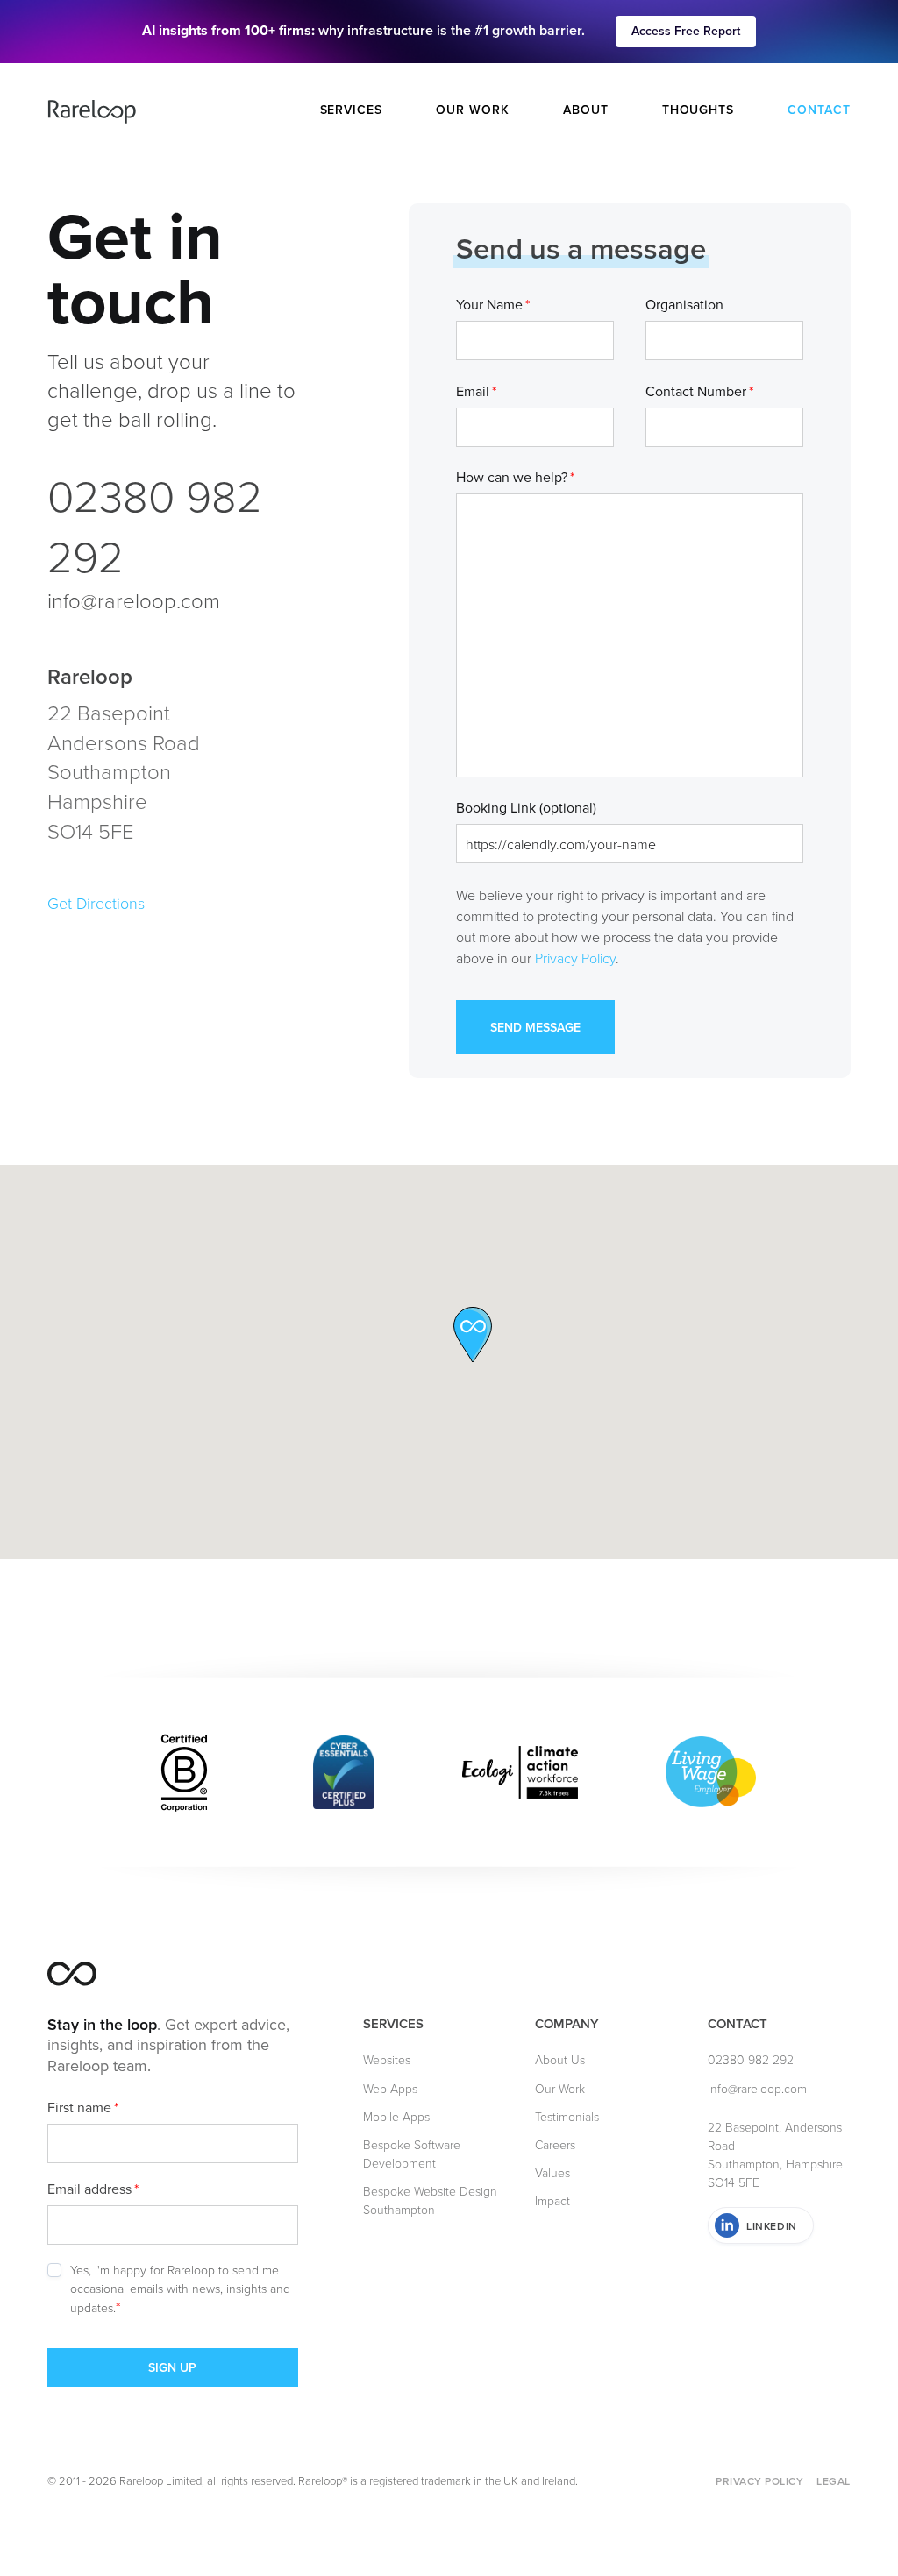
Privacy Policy (575, 958)
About (586, 110)
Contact (819, 110)
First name (83, 2107)
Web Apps (390, 2088)
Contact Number (699, 391)
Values (552, 2172)
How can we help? (515, 477)
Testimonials (567, 2116)
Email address (93, 2189)
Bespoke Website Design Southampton (430, 2200)
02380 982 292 (155, 525)
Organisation (684, 304)
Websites (387, 2059)
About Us (560, 2059)
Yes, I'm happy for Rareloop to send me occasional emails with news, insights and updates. (180, 2289)
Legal (834, 2481)
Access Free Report (686, 31)
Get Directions (96, 903)
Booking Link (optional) (526, 807)
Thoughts (698, 110)
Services (352, 110)
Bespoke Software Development (412, 2154)
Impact (552, 2200)
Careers (555, 2144)
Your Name (493, 304)
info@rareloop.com (134, 600)
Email (476, 391)
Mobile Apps (396, 2116)
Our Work (473, 110)
